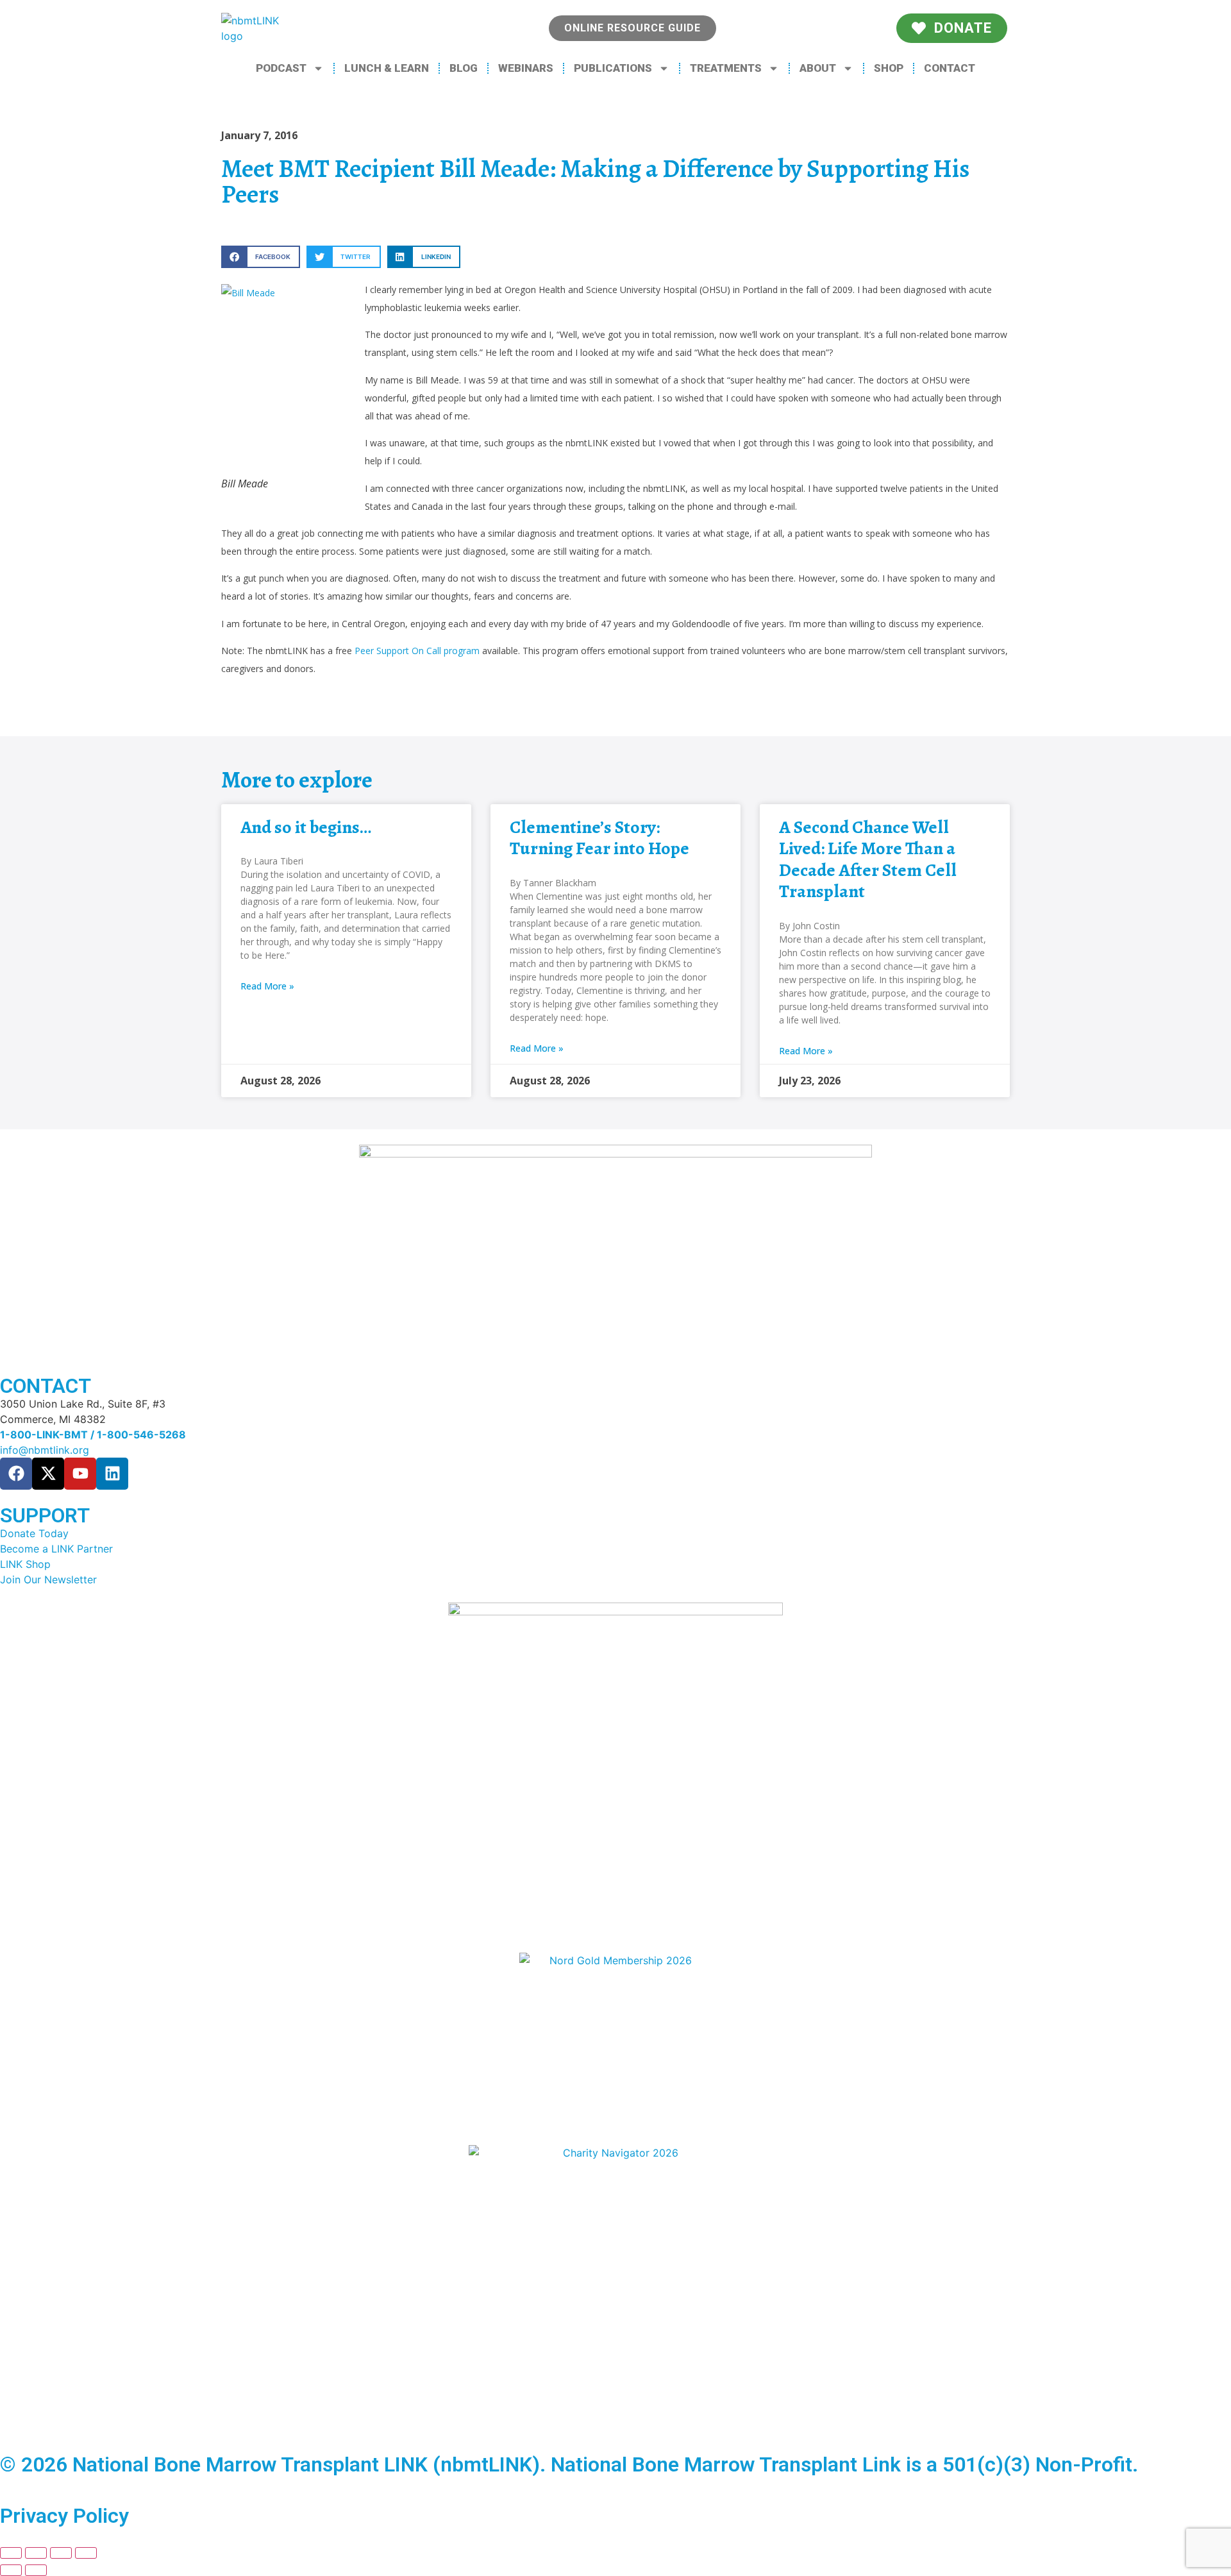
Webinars (526, 68)
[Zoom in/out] (11, 2553)
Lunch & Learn (387, 68)
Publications (613, 68)
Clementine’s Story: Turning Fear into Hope (599, 838)
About (818, 68)
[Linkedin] (112, 1474)
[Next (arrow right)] (36, 2570)
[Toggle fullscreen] (36, 2553)
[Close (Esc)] (86, 2553)
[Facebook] (16, 1474)
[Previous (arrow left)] (11, 2570)
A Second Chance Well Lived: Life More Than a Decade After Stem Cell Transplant (868, 860)
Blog (464, 68)
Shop (889, 68)
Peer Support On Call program (417, 651)
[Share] (61, 2553)
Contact (950, 68)
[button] (261, 257)
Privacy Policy (64, 2516)
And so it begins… (306, 827)
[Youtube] (80, 1474)
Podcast (281, 68)
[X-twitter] (48, 1474)
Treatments (726, 68)
